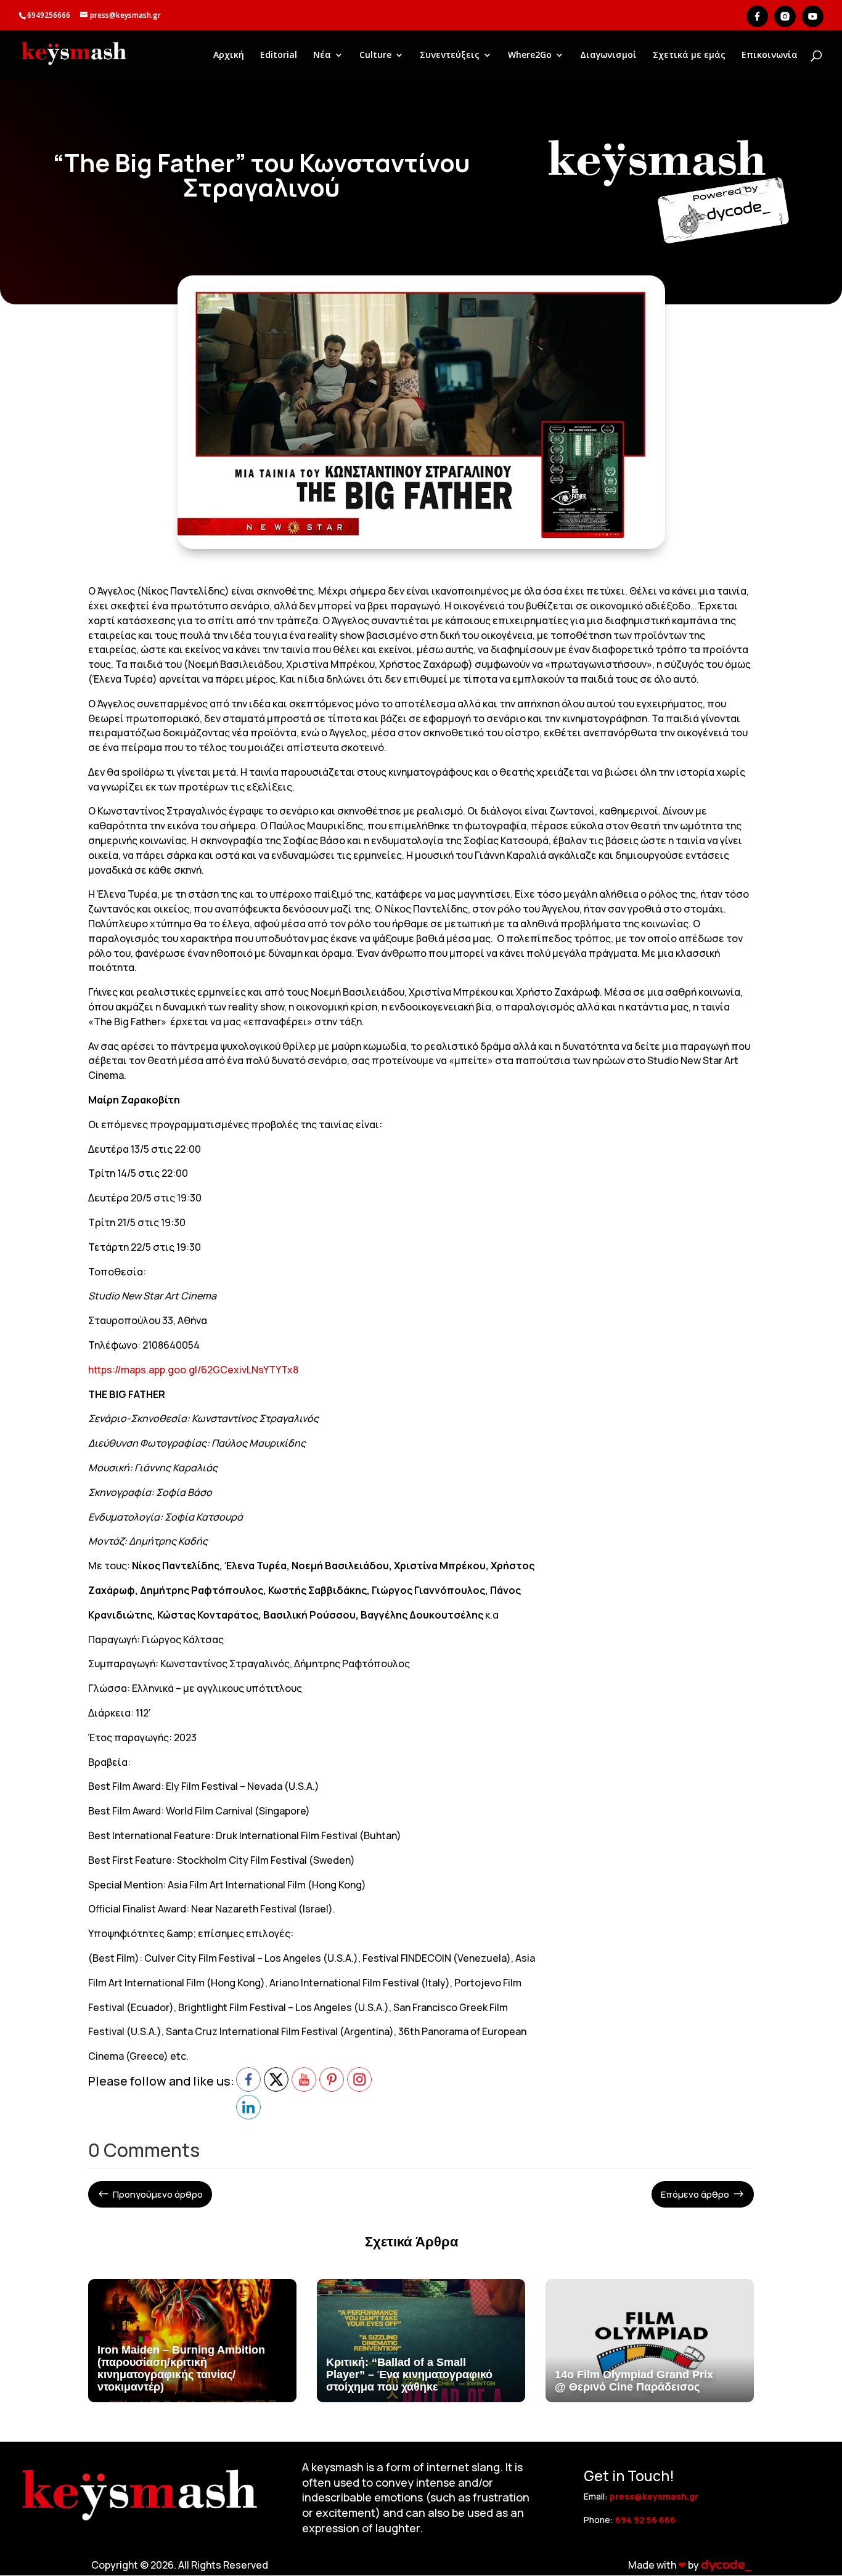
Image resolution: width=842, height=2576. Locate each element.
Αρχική (229, 55)
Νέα (322, 55)
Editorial (279, 55)
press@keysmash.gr (654, 2496)
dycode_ (726, 2565)
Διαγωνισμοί (608, 55)
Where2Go (530, 55)
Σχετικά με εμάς (689, 55)
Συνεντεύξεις (450, 55)
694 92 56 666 (645, 2520)
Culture (375, 55)
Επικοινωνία (770, 55)
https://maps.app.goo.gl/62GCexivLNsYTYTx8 (193, 1370)
